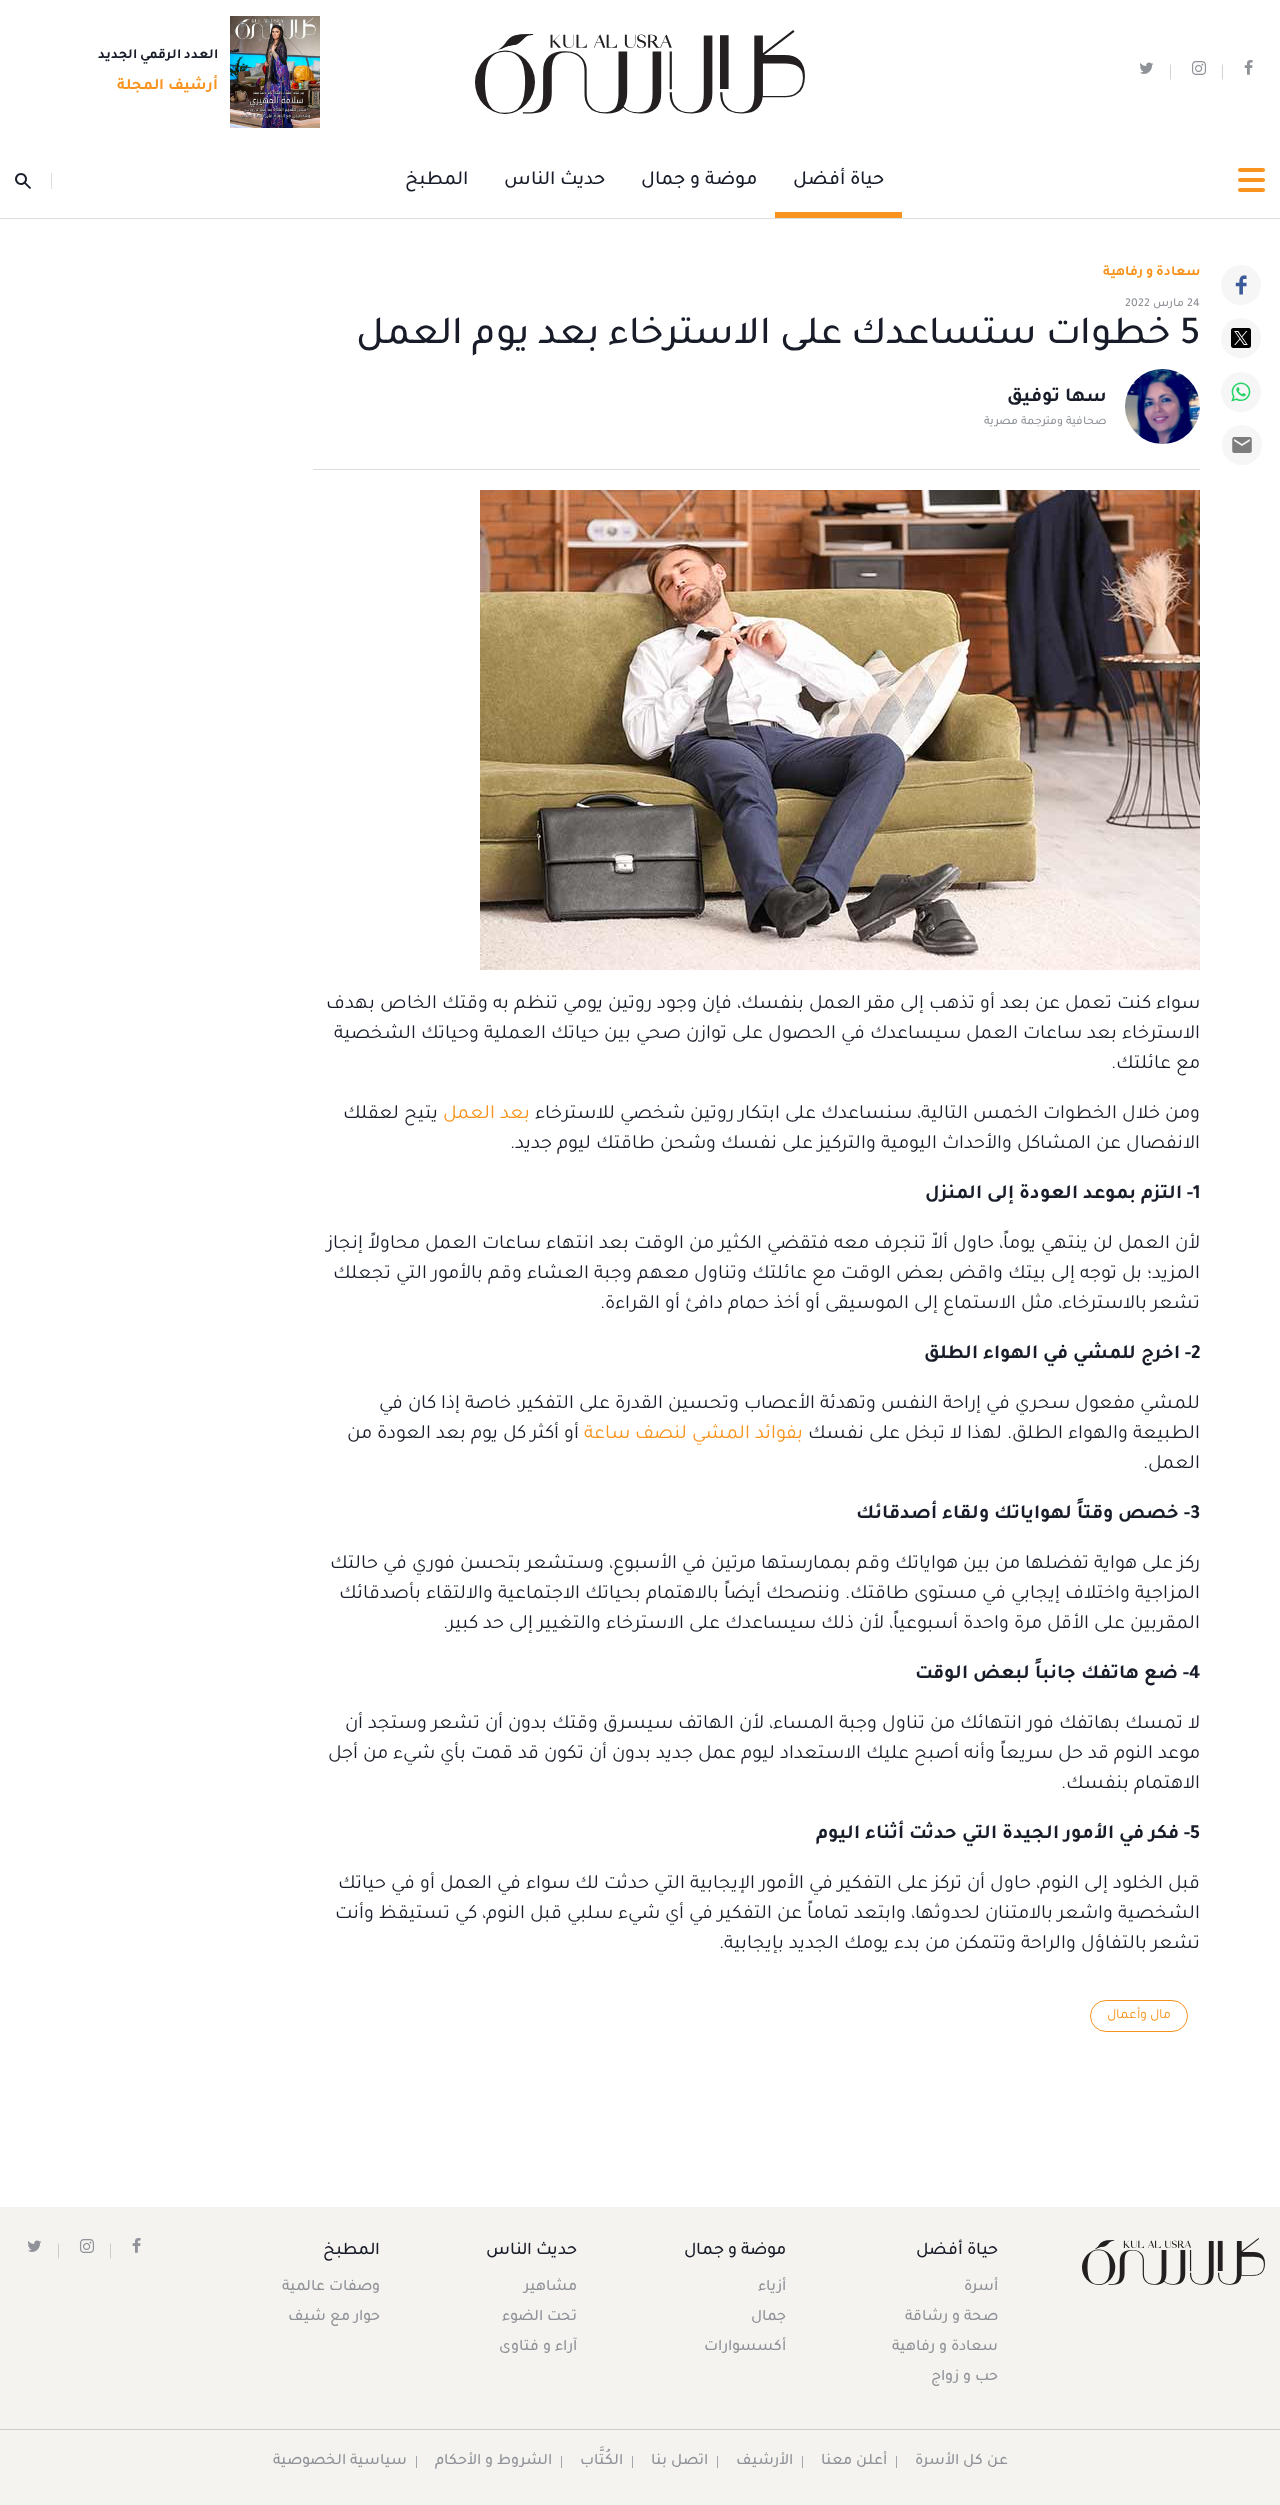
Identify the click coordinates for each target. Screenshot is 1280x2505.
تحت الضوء (539, 2318)
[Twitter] (1241, 338)
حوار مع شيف (334, 2318)
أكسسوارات (745, 2348)
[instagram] (1199, 72)
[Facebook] (1241, 285)
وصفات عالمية (331, 2288)
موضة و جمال (699, 181)
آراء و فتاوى (538, 2348)
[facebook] (1248, 72)
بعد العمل (486, 1115)
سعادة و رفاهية (1151, 273)
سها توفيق (1057, 398)
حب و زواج (964, 2378)
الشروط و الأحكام (493, 2462)
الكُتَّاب (601, 2462)
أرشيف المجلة (167, 87)
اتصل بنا (679, 2462)
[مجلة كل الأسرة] (1173, 2261)
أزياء (772, 2288)
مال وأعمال (1139, 2016)
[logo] (640, 72)
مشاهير (550, 2288)
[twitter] (1146, 72)
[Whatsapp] (1241, 392)
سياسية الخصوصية (340, 2462)
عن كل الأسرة (961, 2462)
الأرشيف (764, 2462)
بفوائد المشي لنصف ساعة (693, 1435)
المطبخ (436, 181)
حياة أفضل (838, 181)
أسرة (981, 2288)
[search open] (33, 181)
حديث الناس (554, 181)
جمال (768, 2318)
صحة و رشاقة (951, 2318)
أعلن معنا (854, 2462)
